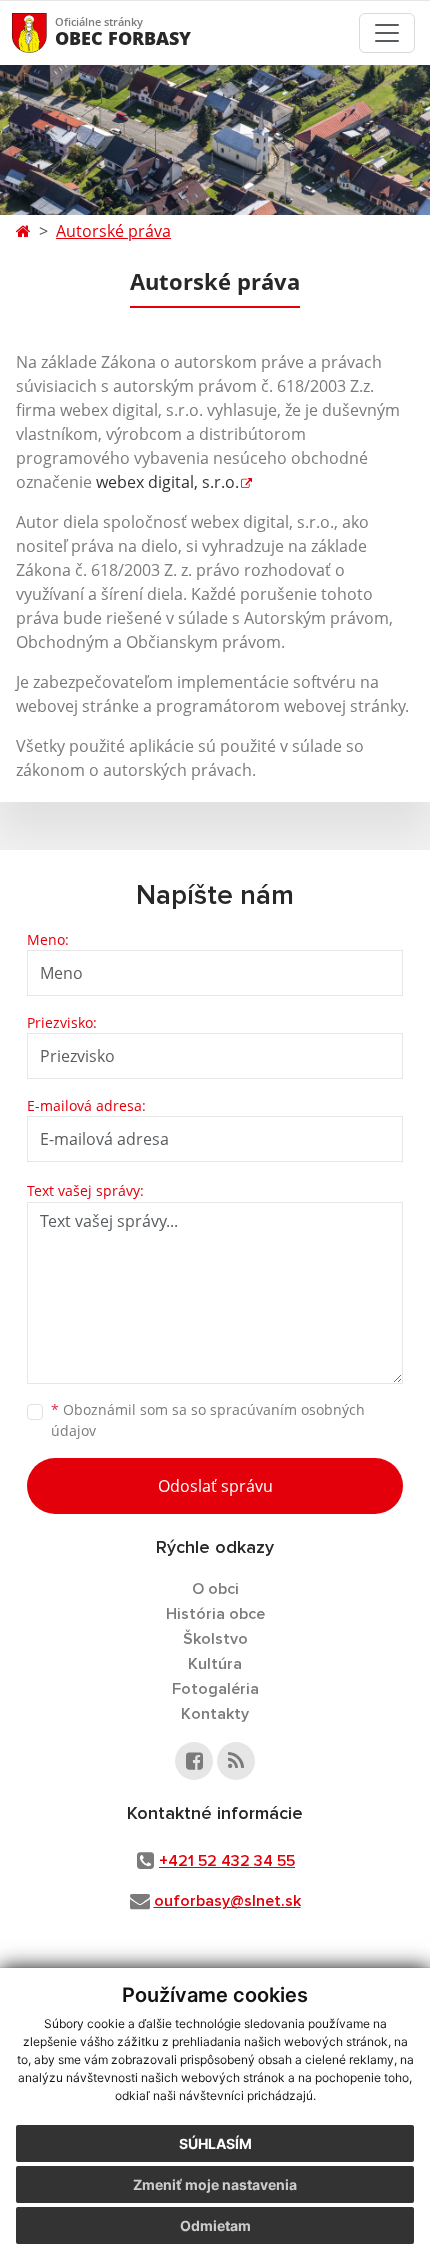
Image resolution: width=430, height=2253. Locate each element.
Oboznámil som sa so (208, 1420)
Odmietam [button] (215, 2225)
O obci (215, 1589)
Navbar (48, 32)
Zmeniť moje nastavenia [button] (215, 2184)
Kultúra (215, 1664)
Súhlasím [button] (215, 2143)
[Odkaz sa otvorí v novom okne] (194, 1761)
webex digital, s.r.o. (167, 482)
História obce (215, 1614)
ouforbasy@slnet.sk (227, 1901)
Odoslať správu (215, 1486)
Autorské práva (113, 231)
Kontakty (215, 1714)
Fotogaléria (215, 1689)
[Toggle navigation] (387, 33)
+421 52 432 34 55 (227, 1861)
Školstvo (215, 1639)
